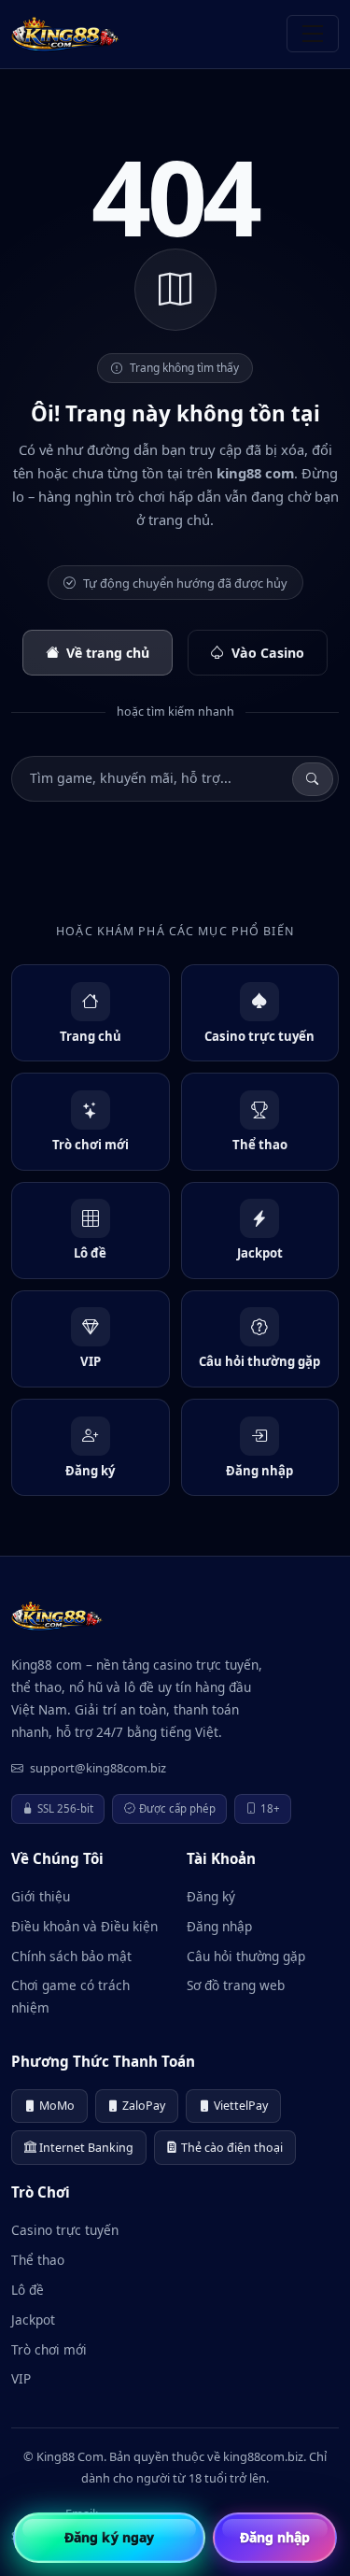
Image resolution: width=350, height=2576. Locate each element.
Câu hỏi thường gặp (246, 1956)
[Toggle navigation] (313, 34)
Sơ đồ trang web (236, 1985)
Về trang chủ (108, 653)
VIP (21, 2378)
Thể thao (38, 2260)
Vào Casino (268, 653)
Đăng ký (211, 1896)
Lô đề (28, 2290)
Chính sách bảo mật (71, 1956)
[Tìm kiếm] (313, 779)
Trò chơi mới (49, 2349)
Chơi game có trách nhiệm (70, 1996)
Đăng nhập (219, 1926)
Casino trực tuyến (65, 2230)
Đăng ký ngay (109, 2537)
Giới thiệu (41, 1896)
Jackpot (33, 2320)
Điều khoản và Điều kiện (84, 1926)
